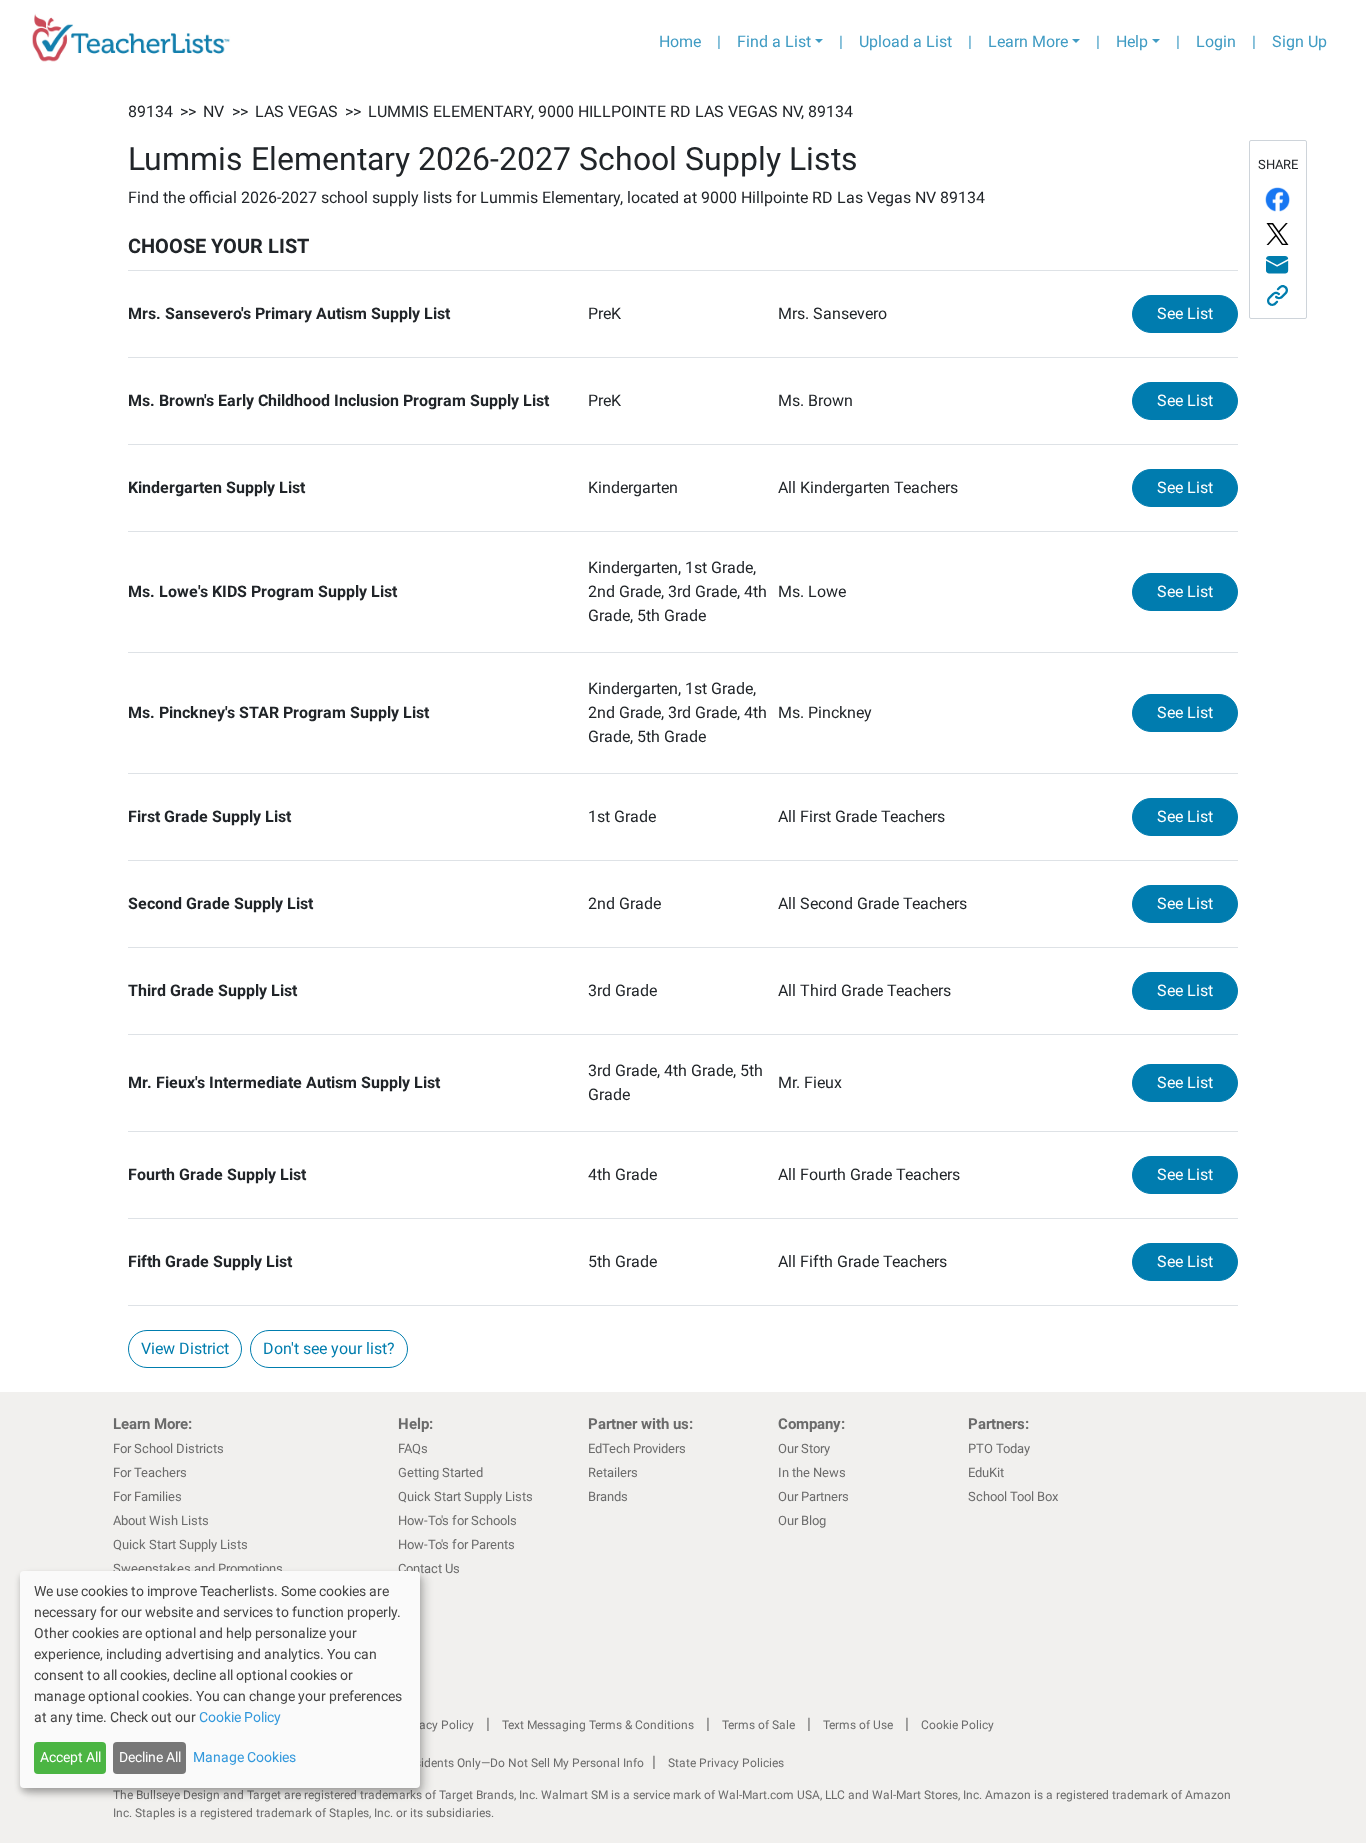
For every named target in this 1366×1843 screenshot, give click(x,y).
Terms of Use (858, 1725)
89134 (150, 111)
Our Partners (813, 1496)
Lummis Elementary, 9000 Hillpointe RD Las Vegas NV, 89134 (610, 111)
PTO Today (999, 1448)
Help (1132, 41)
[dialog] (220, 1679)
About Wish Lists (161, 1520)
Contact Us (429, 1568)
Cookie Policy (957, 1725)
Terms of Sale (758, 1725)
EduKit (986, 1472)
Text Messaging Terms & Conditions (598, 1725)
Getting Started (440, 1472)
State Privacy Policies (726, 1763)
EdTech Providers (637, 1448)
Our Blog (802, 1520)
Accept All (70, 1757)
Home (680, 41)
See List (1197, 313)
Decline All (150, 1757)
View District (185, 1348)
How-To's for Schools (457, 1520)
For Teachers (150, 1472)
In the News (812, 1472)
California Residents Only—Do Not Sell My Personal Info (495, 1763)
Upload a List (905, 41)
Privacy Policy (436, 1725)
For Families (147, 1496)
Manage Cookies (244, 1757)
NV (213, 111)
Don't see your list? (329, 1348)
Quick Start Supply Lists (180, 1544)
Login (1216, 41)
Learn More (1028, 41)
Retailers (613, 1472)
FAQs (413, 1448)
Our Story (804, 1448)
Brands (608, 1496)
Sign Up (1299, 41)
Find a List (774, 41)
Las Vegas (296, 111)
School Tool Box (1013, 1496)
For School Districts (168, 1448)
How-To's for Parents (456, 1544)
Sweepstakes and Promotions (198, 1568)
